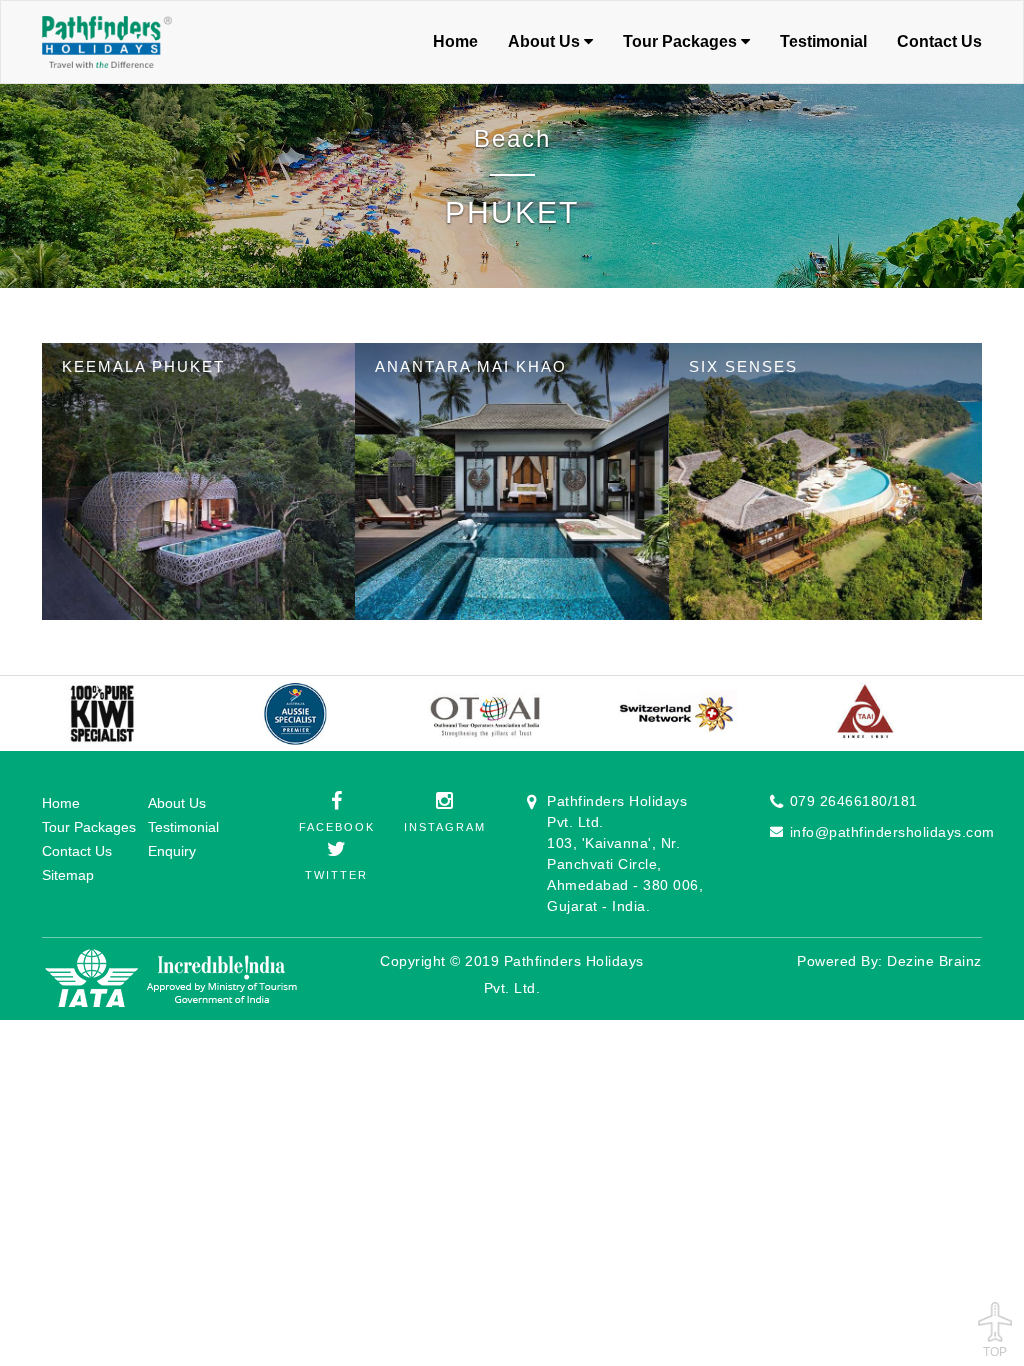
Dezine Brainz (934, 961)
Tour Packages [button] (682, 41)
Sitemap (68, 875)
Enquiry (172, 851)
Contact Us (939, 41)
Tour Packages (89, 827)
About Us (177, 803)
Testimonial (823, 41)
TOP (995, 1349)
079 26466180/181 (854, 801)
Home (455, 41)
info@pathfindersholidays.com (892, 832)
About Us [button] (546, 41)
